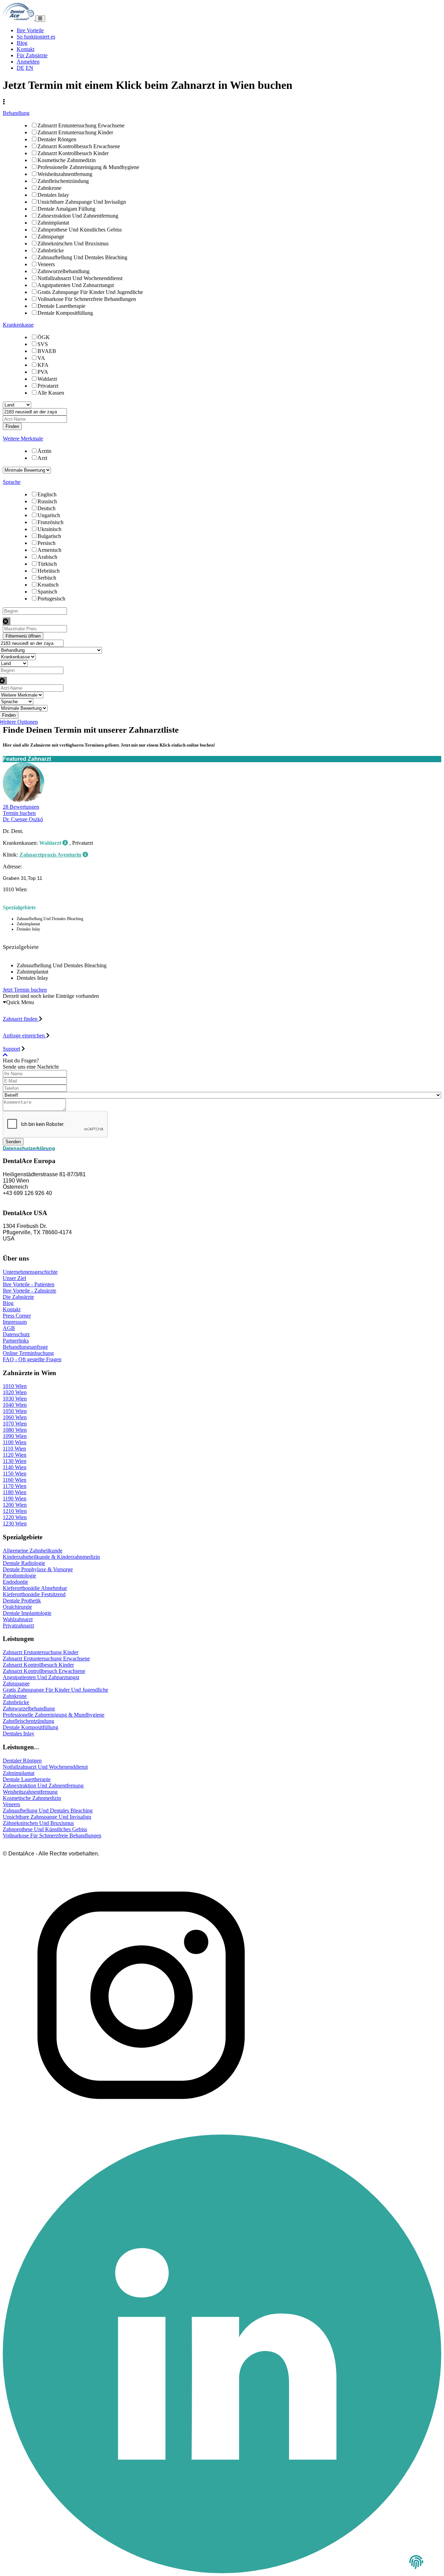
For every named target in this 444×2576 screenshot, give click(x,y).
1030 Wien (15, 1399)
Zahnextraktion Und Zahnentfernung (78, 216)
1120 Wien (15, 1455)
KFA (43, 365)
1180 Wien (15, 1492)
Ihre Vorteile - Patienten (29, 1284)
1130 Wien (15, 1461)
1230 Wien (15, 1523)
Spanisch (47, 592)
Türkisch (47, 564)
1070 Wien (15, 1424)
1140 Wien (15, 1467)
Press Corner (17, 1316)
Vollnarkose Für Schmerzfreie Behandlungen (87, 299)
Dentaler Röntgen (57, 139)
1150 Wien (15, 1474)
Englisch (47, 494)
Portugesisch (51, 599)
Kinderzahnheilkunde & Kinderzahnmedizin (51, 1557)
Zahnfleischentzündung (63, 181)
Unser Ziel (14, 1278)
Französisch (50, 522)
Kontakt (25, 49)
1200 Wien (15, 1505)
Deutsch (46, 508)
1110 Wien (14, 1449)
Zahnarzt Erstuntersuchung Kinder (75, 132)
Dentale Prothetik (22, 1601)
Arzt (42, 458)
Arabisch (47, 557)
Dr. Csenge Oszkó (23, 819)
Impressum (15, 1322)
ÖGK (44, 337)
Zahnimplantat (53, 223)
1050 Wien (15, 1411)
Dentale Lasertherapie (61, 306)
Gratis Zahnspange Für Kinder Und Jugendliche (90, 292)
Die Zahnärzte (18, 1297)
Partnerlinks (16, 1341)
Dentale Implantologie (27, 1613)
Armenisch (49, 550)
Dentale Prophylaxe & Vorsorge (38, 1569)
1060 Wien (15, 1417)
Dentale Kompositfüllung (65, 313)
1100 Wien (15, 1442)
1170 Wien (15, 1486)
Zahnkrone (49, 188)
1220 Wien (15, 1517)
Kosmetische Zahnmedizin (67, 160)
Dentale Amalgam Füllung (66, 209)
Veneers (46, 264)
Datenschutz (16, 1334)
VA (41, 358)
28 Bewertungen (21, 807)
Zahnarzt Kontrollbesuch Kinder (73, 153)
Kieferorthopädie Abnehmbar (35, 1588)
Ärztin (44, 451)
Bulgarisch (49, 536)
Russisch (47, 501)
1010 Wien (15, 1386)
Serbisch (47, 578)
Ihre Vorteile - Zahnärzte (29, 1291)
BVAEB (47, 351)
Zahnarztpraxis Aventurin (50, 855)
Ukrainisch (49, 529)
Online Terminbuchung (28, 1353)
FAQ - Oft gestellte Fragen (32, 1359)
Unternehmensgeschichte (30, 1272)
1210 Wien (15, 1511)
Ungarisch (49, 515)
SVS (43, 344)
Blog (22, 43)
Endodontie (15, 1582)
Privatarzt (48, 386)
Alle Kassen (51, 393)
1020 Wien (15, 1392)
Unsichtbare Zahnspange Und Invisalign (82, 202)
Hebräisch (49, 571)
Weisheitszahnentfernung (65, 174)
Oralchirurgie (17, 1607)
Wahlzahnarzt (18, 1619)
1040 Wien (15, 1405)
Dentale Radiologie (24, 1563)
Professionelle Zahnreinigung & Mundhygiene (88, 167)
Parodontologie (19, 1576)
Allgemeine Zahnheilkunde (33, 1551)
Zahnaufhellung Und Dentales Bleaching (82, 257)
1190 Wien (15, 1499)
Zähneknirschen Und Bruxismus (73, 243)
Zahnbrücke (51, 250)
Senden (13, 1142)
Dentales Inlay (53, 195)
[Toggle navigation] (40, 19)
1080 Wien (15, 1430)
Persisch (46, 543)
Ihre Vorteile (30, 30)
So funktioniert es (36, 37)
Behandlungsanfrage (25, 1347)
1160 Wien (15, 1480)
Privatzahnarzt (18, 1626)
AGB (9, 1328)
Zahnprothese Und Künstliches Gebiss (80, 230)
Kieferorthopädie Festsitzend (34, 1594)
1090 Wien (15, 1436)
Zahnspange (51, 237)
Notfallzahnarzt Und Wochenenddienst (80, 278)
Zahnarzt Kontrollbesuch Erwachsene (79, 146)
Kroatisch (48, 585)
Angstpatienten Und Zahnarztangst (76, 285)
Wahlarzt (47, 379)
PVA (43, 372)
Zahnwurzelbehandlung (63, 271)
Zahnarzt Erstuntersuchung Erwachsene (81, 125)
